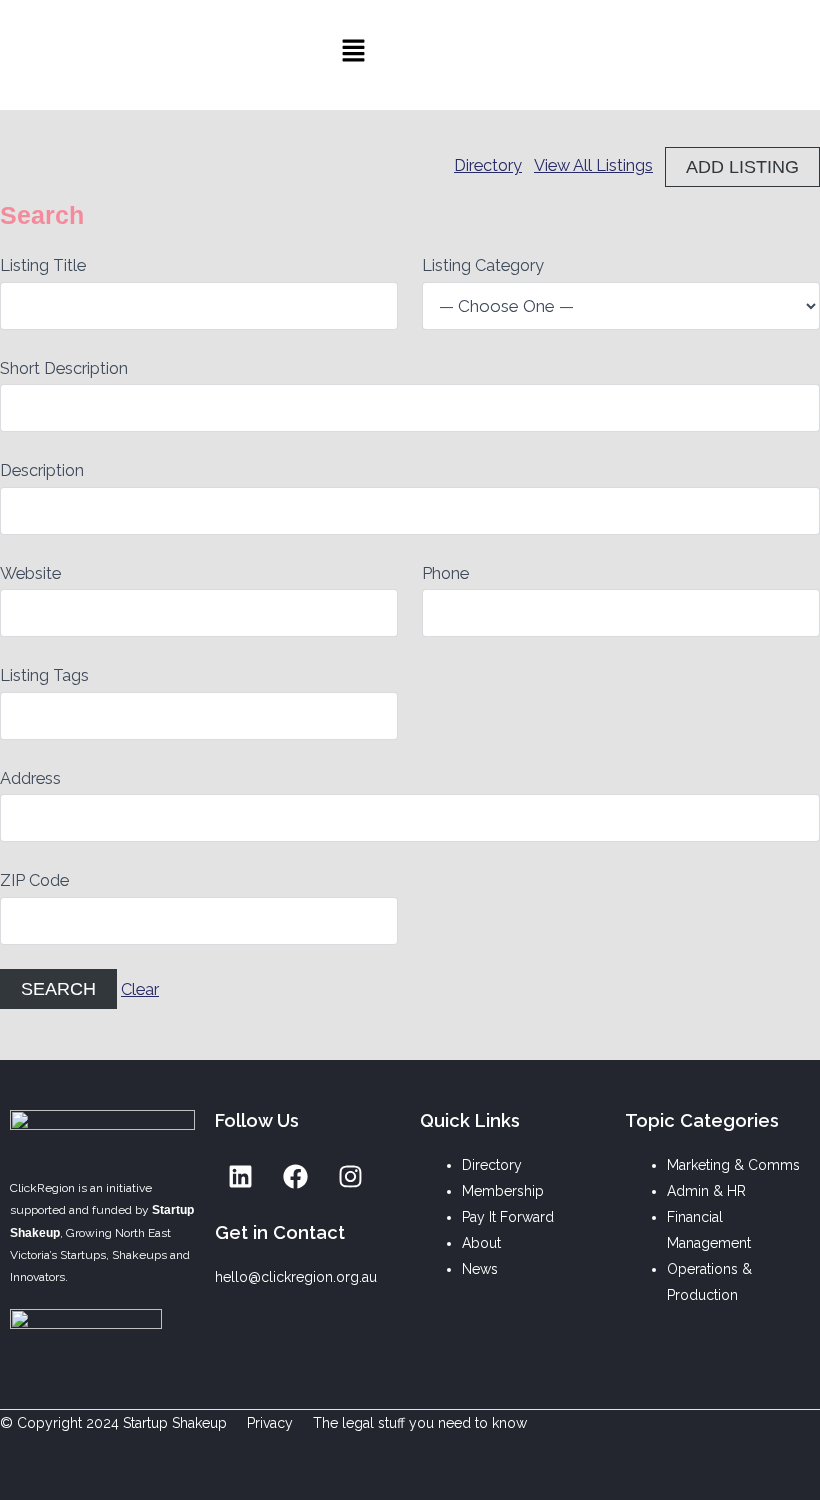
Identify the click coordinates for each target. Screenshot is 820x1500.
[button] (353, 55)
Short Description (64, 368)
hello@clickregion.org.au (296, 1277)
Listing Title (43, 265)
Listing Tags (44, 675)
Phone (445, 573)
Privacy (270, 1423)
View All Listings (593, 165)
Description (42, 470)
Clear (140, 989)
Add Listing (742, 166)
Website (30, 573)
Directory (488, 165)
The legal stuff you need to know (420, 1423)
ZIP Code (34, 880)
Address (30, 778)
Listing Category (483, 265)
